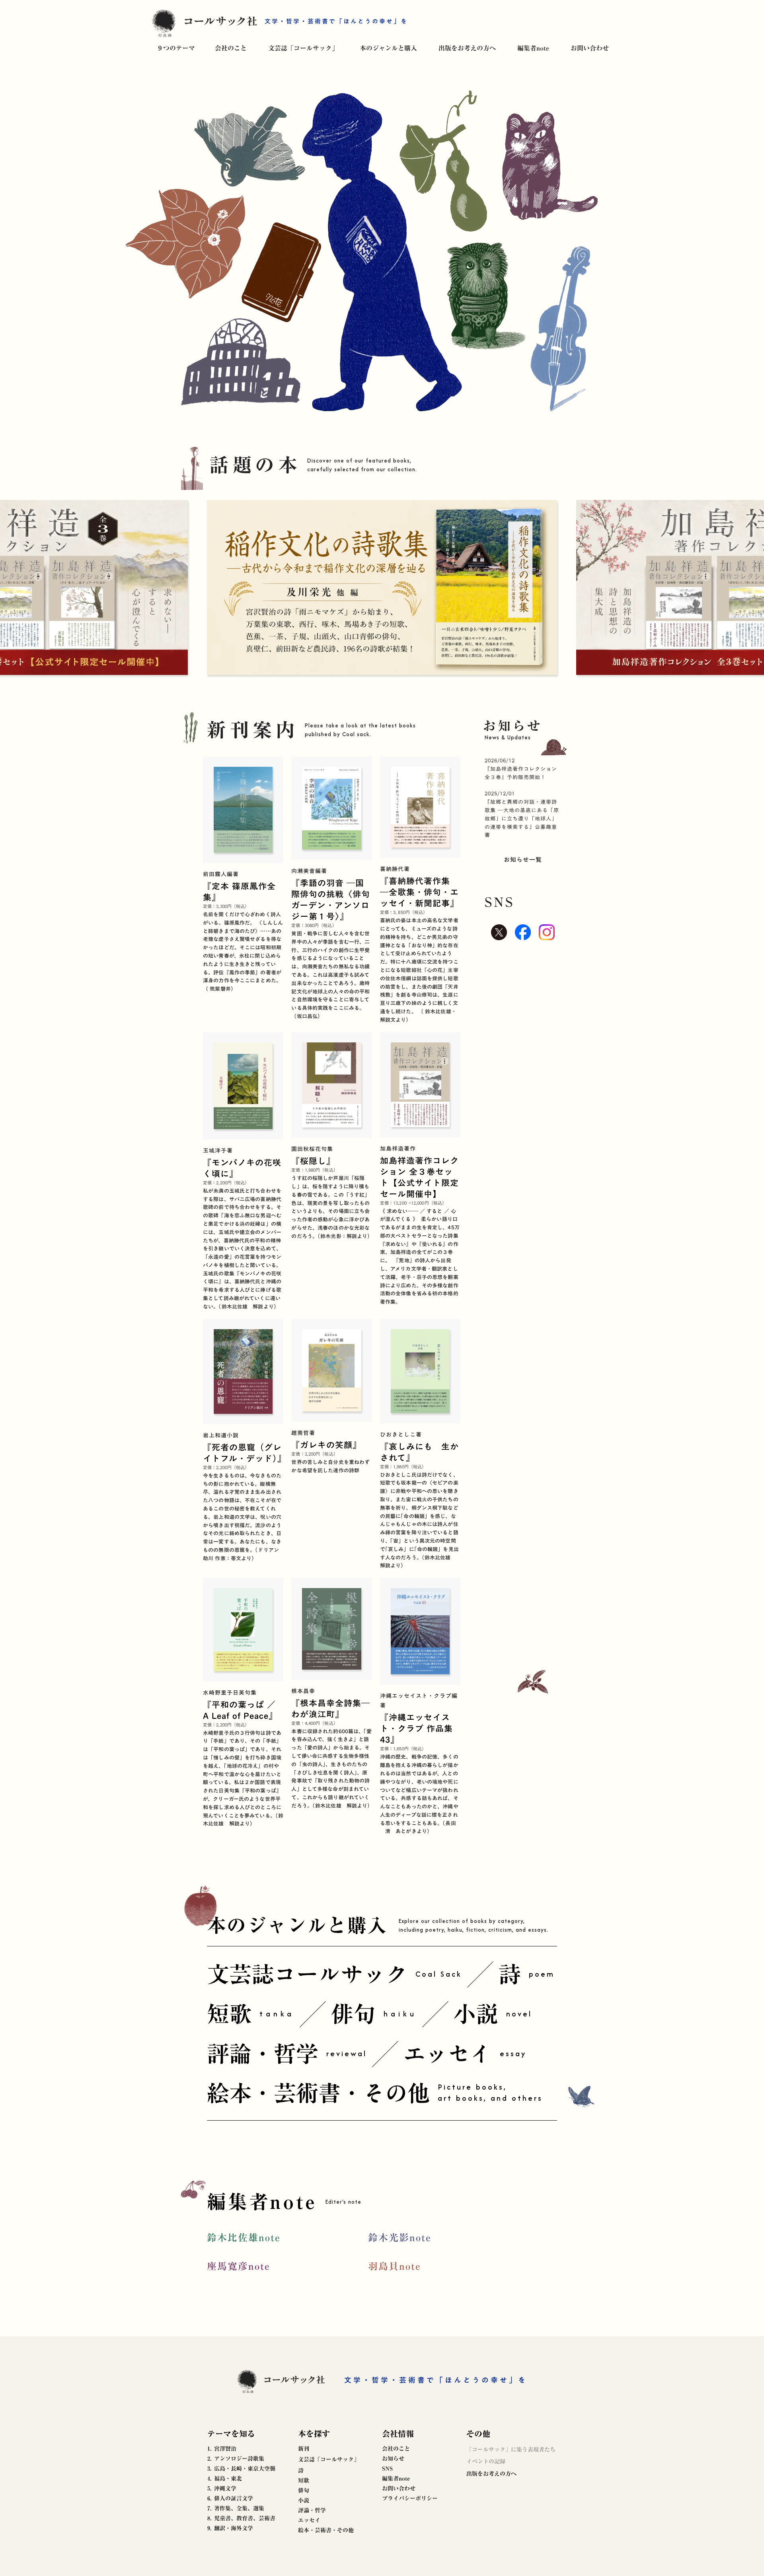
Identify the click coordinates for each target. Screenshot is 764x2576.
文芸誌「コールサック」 (303, 48)
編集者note (533, 48)
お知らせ (393, 2459)
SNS (387, 2469)
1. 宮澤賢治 (222, 2449)
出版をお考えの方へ (467, 48)
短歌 (304, 2481)
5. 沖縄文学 (222, 2489)
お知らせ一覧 (523, 859)
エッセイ (309, 2520)
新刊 (304, 2449)
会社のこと (231, 48)
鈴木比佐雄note (244, 2238)
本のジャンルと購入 (388, 48)
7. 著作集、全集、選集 (236, 2508)
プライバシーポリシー (410, 2498)
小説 (304, 2500)
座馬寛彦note (239, 2266)
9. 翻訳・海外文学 (230, 2528)
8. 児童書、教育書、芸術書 (241, 2518)
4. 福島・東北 (225, 2479)
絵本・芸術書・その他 (326, 2530)
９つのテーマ (176, 48)
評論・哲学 (312, 2510)
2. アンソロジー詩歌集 (236, 2459)
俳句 (304, 2490)
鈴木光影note (400, 2238)
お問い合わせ (590, 48)
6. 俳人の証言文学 (230, 2498)
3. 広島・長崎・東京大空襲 (241, 2469)
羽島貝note (395, 2266)
